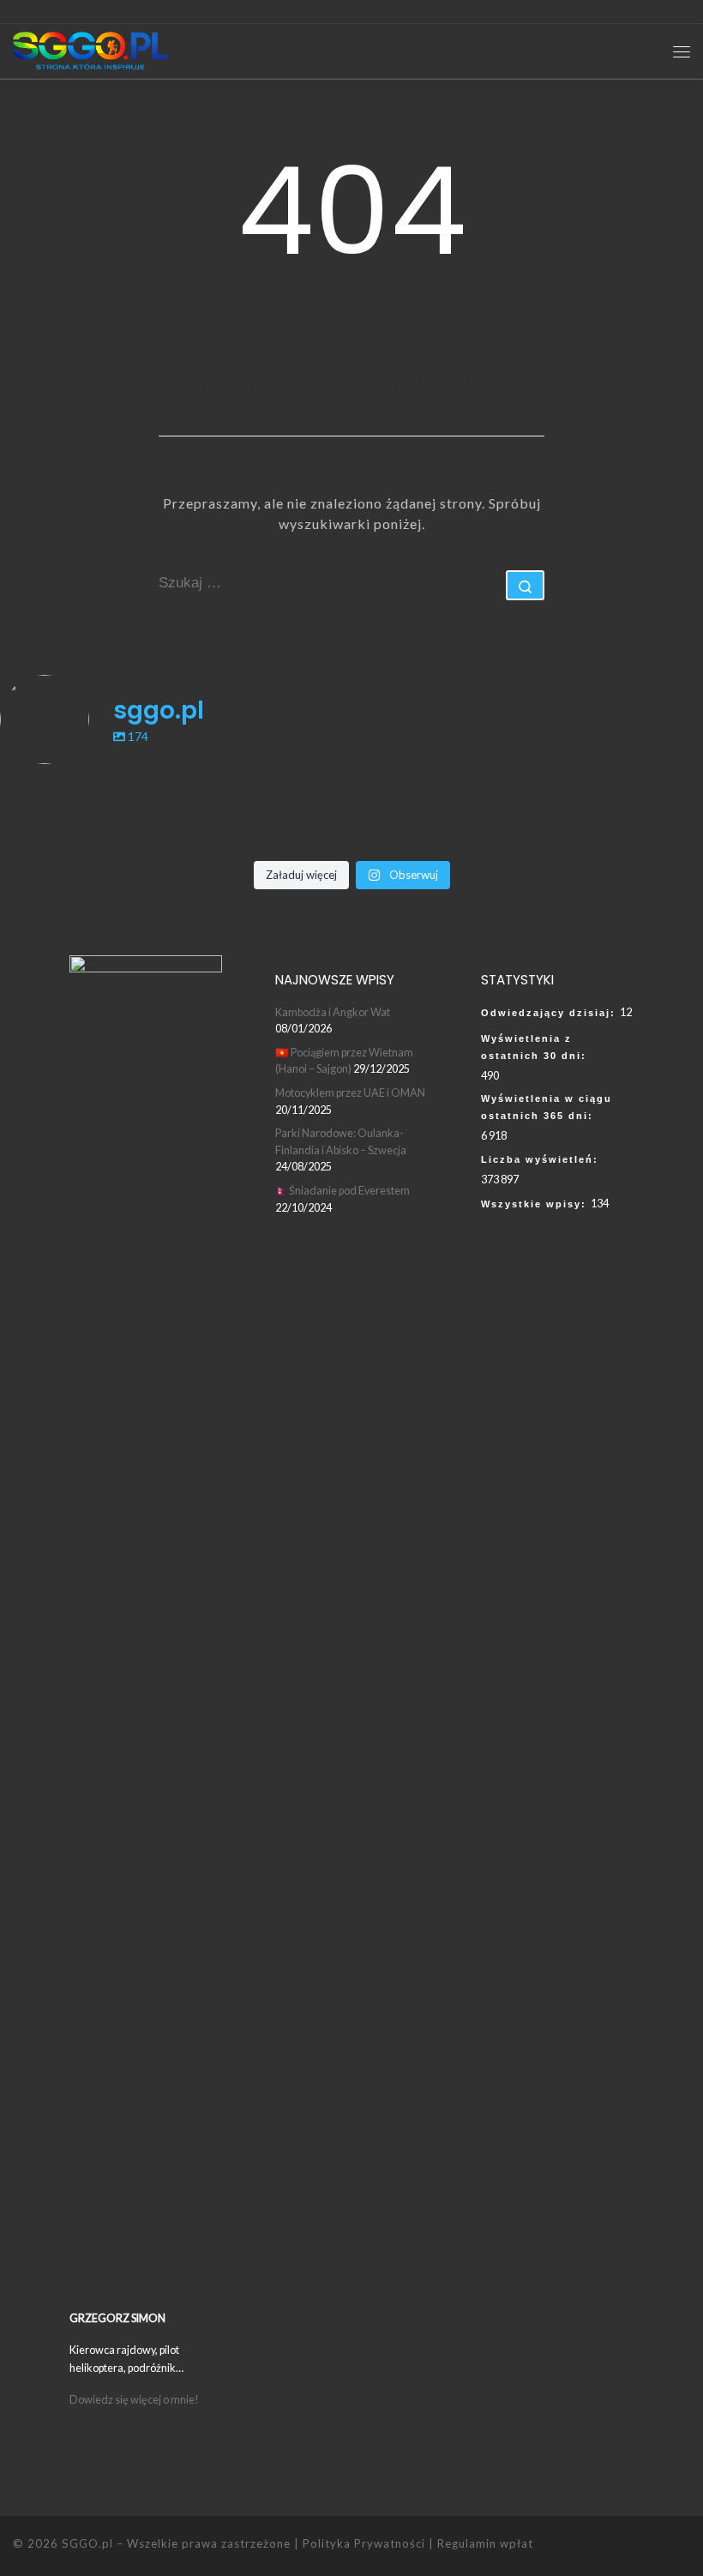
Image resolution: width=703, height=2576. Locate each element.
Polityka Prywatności (364, 2543)
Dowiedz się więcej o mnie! (135, 2399)
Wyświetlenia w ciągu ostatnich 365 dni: (547, 1107)
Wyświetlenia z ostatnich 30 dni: (536, 1047)
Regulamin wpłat (485, 2543)
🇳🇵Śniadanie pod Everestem (342, 1190)
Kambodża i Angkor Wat (333, 1012)
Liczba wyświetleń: (542, 1159)
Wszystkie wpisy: (536, 1204)
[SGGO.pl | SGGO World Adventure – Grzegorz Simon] (90, 49)
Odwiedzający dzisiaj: (550, 1013)
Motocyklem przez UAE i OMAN (350, 1092)
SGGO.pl (87, 2543)
